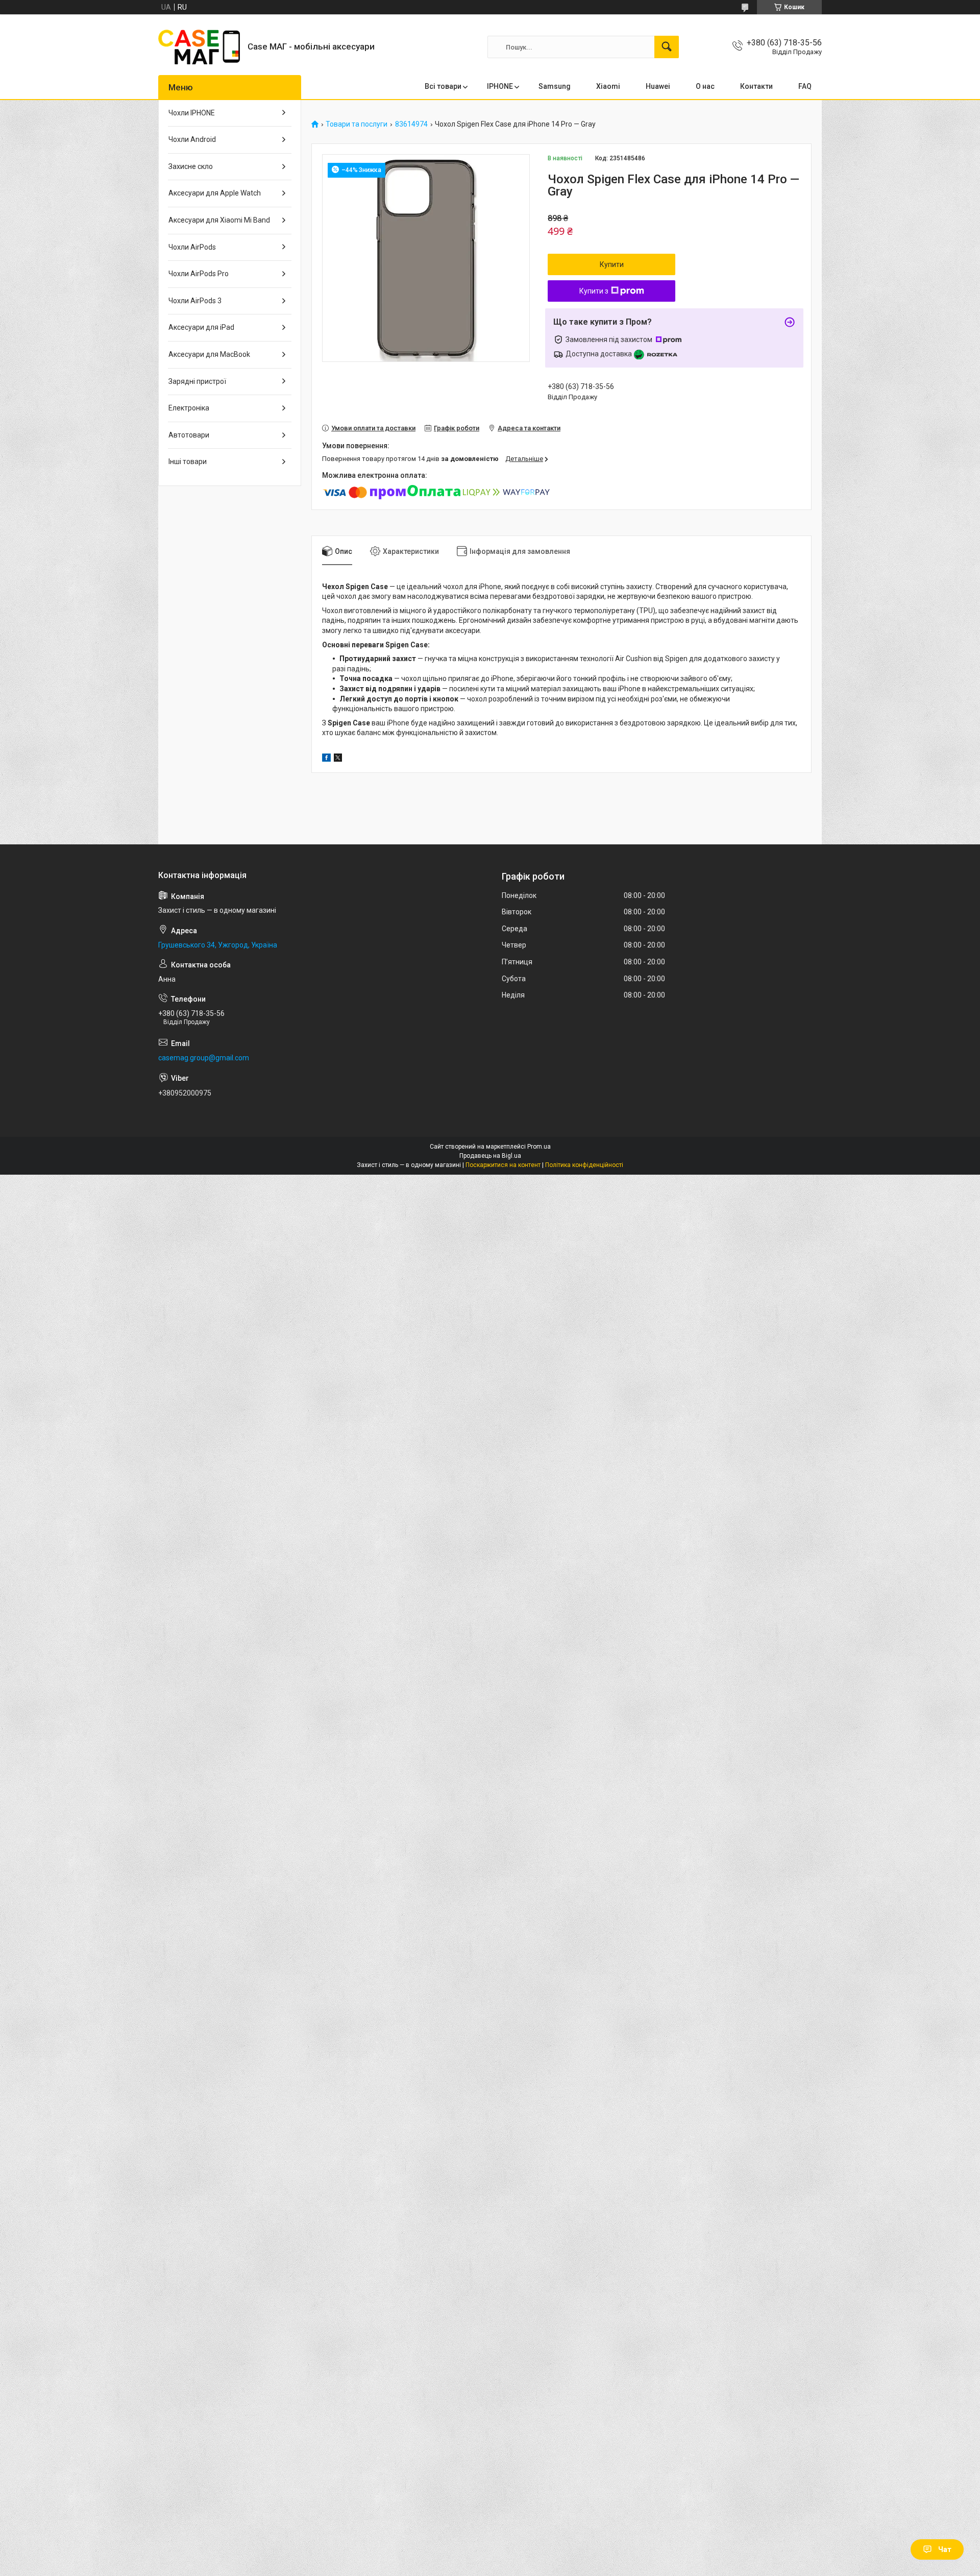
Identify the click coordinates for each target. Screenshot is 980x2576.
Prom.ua (539, 1147)
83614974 (411, 124)
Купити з (594, 291)
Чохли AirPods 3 (195, 301)
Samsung (555, 86)
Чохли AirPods (192, 247)
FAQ (805, 86)
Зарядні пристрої (197, 381)
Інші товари (188, 461)
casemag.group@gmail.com (204, 1058)
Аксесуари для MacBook (209, 354)
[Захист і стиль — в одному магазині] (199, 47)
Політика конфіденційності (584, 1165)
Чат (945, 2549)
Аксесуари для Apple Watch (215, 193)
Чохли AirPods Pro (199, 274)
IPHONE (500, 86)
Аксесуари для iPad (201, 327)
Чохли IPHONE (192, 113)
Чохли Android (192, 139)
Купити (612, 264)
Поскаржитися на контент (503, 1165)
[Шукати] (667, 47)
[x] (338, 759)
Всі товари (443, 86)
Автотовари (189, 435)
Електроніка (189, 408)
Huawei (658, 86)
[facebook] (326, 759)
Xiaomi (608, 86)
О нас (705, 86)
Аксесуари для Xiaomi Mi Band (219, 220)
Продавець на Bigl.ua (490, 1156)
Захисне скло (191, 166)
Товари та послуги (357, 124)
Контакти (756, 86)
